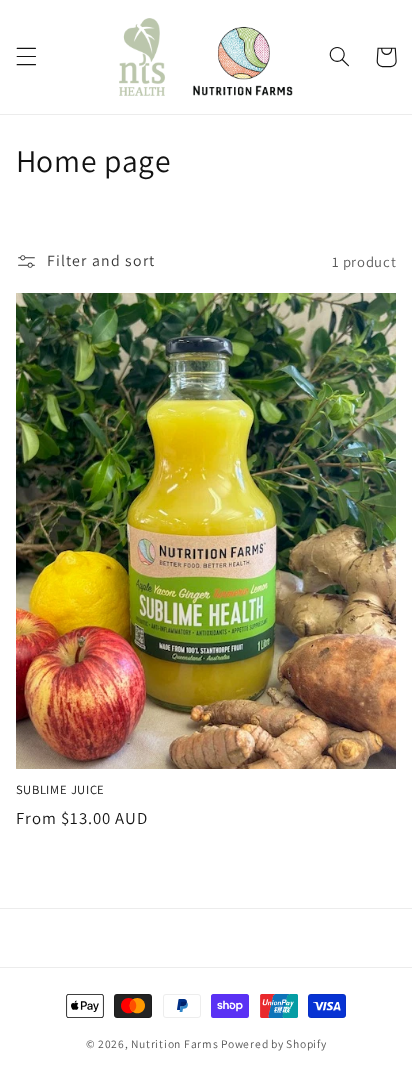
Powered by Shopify (273, 1043)
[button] (26, 57)
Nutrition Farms (174, 1043)
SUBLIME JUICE (60, 790)
